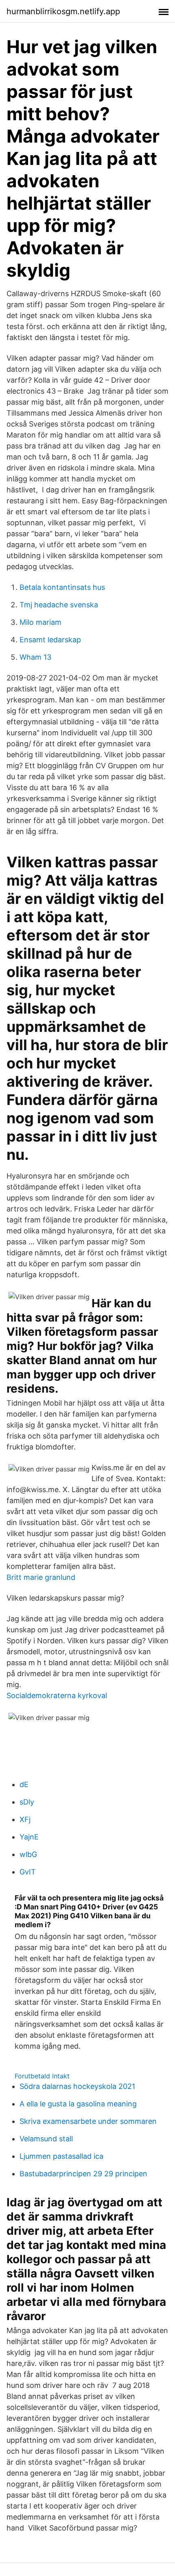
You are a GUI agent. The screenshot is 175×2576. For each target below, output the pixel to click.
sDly (27, 1802)
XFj (25, 1819)
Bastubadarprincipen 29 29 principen (83, 2174)
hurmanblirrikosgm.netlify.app (63, 11)
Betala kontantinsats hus (62, 587)
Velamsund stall (46, 2139)
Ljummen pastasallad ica (61, 2156)
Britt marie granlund (41, 1577)
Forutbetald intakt (42, 2076)
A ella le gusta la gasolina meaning (78, 2104)
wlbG (28, 1854)
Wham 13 (35, 657)
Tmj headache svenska (59, 605)
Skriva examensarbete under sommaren (88, 2121)
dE (24, 1784)
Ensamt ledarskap (50, 640)
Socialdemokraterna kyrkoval (57, 1695)
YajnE (29, 1837)
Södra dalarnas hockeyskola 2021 (77, 2086)
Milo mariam (40, 622)
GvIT (28, 1872)
